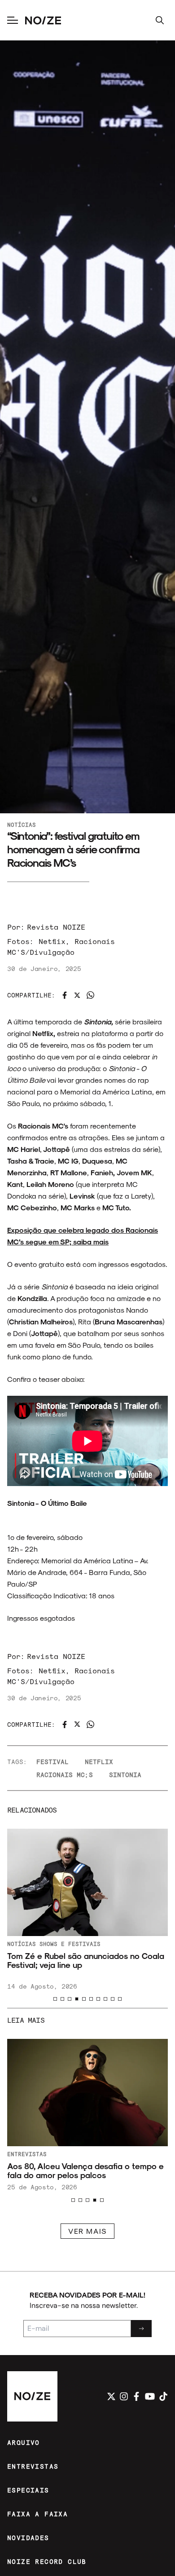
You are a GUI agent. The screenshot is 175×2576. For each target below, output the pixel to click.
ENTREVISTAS (33, 2466)
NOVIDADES (28, 2538)
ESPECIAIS (28, 2490)
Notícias (22, 825)
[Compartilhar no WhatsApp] (90, 995)
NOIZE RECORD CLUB (47, 2561)
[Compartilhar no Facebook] (65, 995)
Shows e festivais (70, 1944)
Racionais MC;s (65, 1775)
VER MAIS (87, 2231)
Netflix (99, 1762)
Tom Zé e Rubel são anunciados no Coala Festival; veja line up (86, 1960)
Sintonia (125, 1775)
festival (52, 1762)
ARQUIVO (24, 2442)
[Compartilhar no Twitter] (77, 995)
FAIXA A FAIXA (37, 2514)
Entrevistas (27, 2154)
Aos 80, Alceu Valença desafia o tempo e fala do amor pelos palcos (85, 2170)
